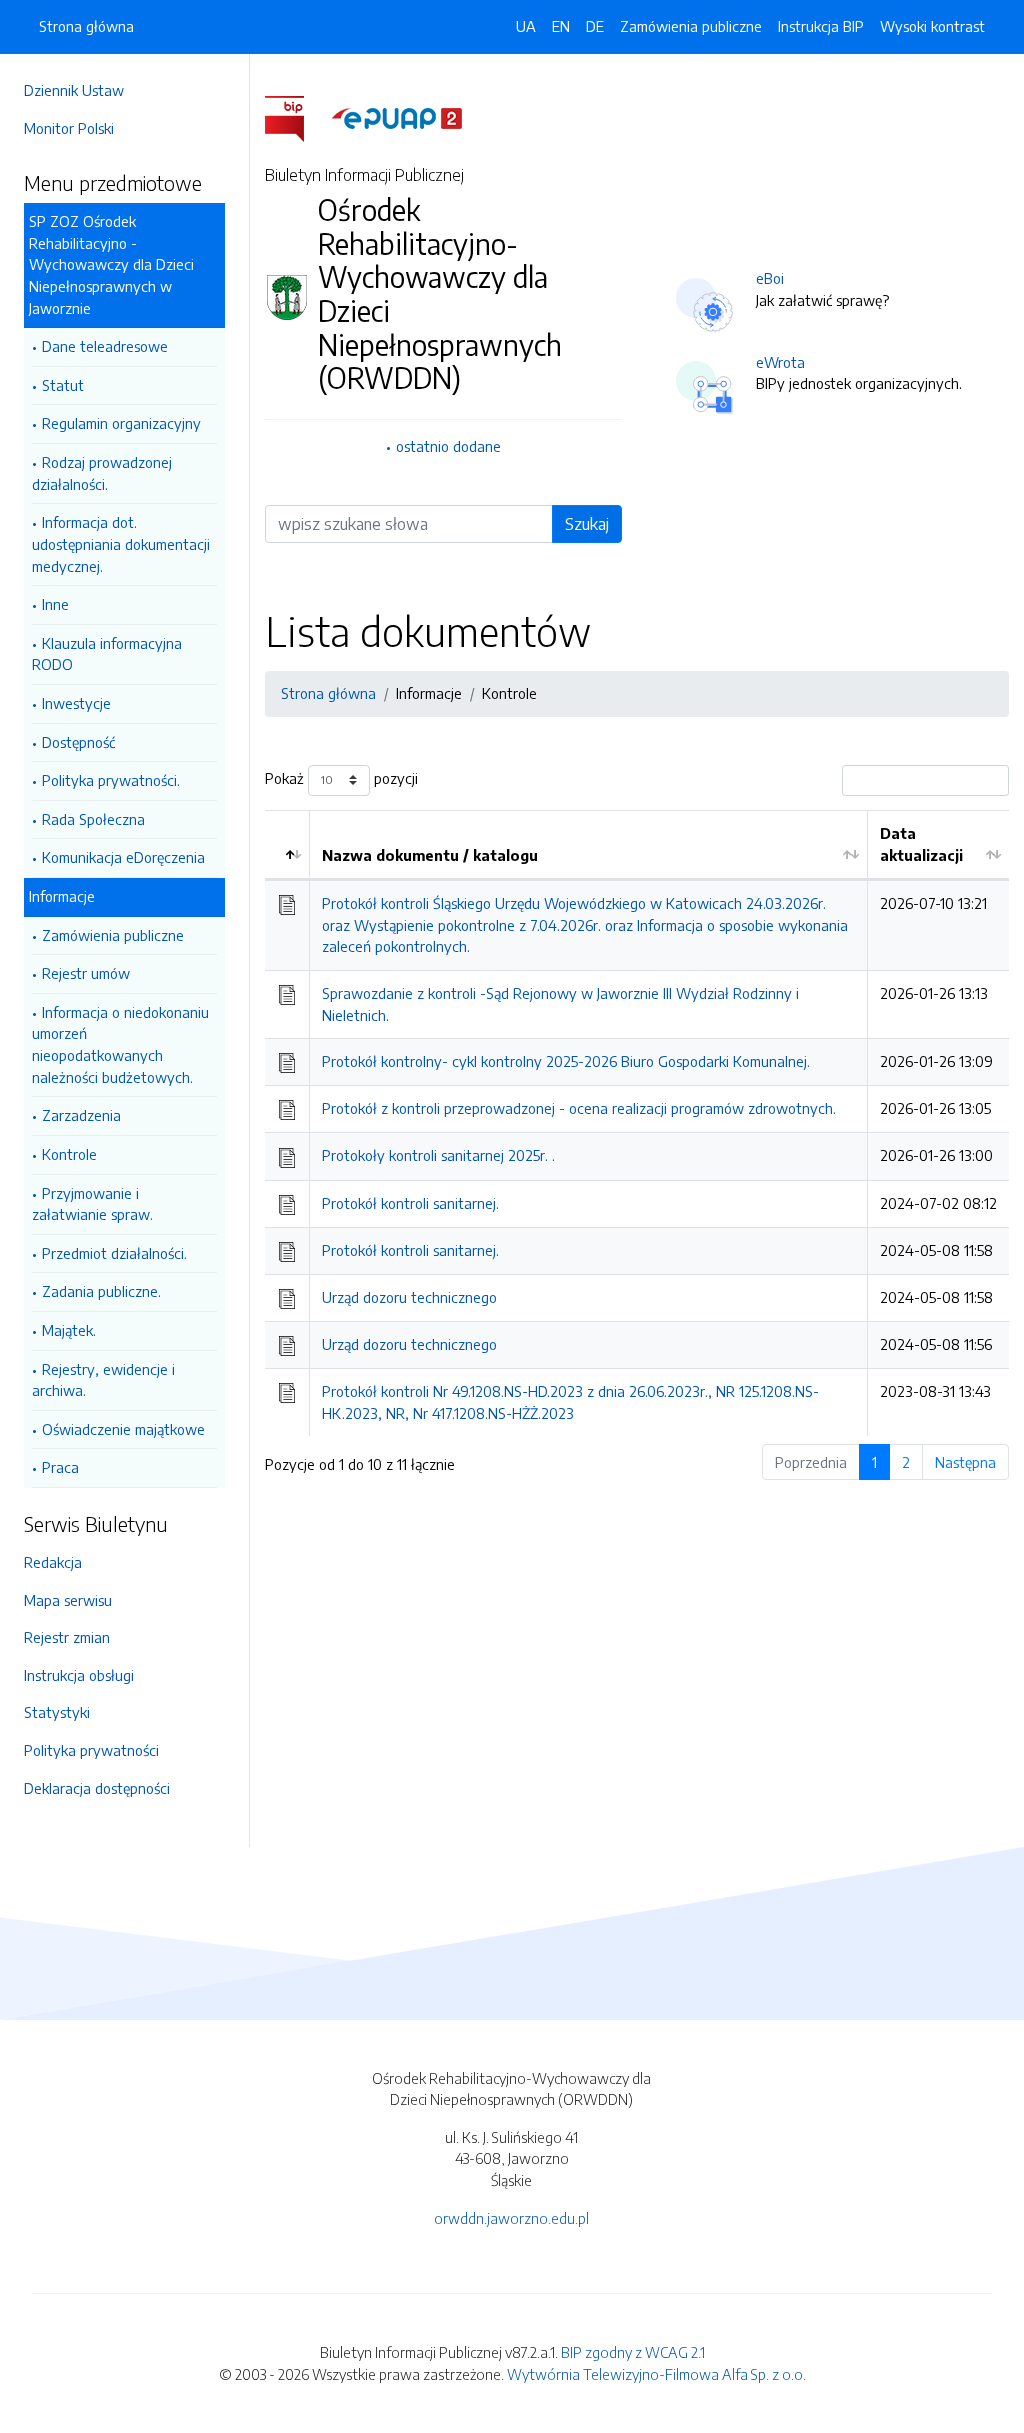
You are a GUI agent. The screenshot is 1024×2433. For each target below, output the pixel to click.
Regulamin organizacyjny (121, 423)
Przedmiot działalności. (114, 1253)
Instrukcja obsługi (79, 1675)
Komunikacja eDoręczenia (123, 857)
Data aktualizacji (921, 844)
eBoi (770, 278)
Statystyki (57, 1712)
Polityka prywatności (91, 1750)
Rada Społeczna (93, 819)
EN (561, 26)
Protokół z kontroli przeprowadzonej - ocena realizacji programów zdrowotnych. (579, 1108)
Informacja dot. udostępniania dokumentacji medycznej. (121, 543)
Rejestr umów (86, 973)
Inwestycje (76, 703)
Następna (965, 1462)
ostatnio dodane (448, 446)
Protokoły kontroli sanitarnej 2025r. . (438, 1155)
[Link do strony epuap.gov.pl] (397, 117)
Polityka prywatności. (111, 780)
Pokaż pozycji (341, 778)
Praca (60, 1467)
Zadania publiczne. (101, 1291)
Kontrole (69, 1154)
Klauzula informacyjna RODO (107, 654)
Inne (55, 604)
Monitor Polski (69, 128)
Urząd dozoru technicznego (409, 1297)
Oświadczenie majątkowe (123, 1429)
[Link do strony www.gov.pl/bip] (296, 117)
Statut (63, 385)
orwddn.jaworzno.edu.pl (511, 2218)
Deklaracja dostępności (97, 1788)
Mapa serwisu (68, 1600)
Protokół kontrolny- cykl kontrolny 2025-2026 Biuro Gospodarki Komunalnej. (566, 1061)
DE (595, 26)
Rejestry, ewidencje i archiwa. (103, 1380)
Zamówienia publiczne (113, 935)
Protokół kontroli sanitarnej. (410, 1203)
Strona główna (86, 26)
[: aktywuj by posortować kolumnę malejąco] (287, 845)
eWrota (780, 362)
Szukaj (587, 524)
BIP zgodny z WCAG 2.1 (633, 2352)
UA (526, 26)
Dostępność (78, 742)
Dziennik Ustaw (74, 90)
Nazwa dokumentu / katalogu (430, 855)
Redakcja (53, 1562)
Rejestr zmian (67, 1637)
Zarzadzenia (81, 1115)
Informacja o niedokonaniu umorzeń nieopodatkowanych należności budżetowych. (120, 1044)
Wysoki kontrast (932, 26)
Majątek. (69, 1330)
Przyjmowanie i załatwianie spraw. (92, 1204)
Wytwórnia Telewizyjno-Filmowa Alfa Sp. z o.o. (656, 2374)
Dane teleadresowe (105, 346)
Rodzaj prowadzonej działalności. (102, 473)
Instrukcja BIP (821, 26)
